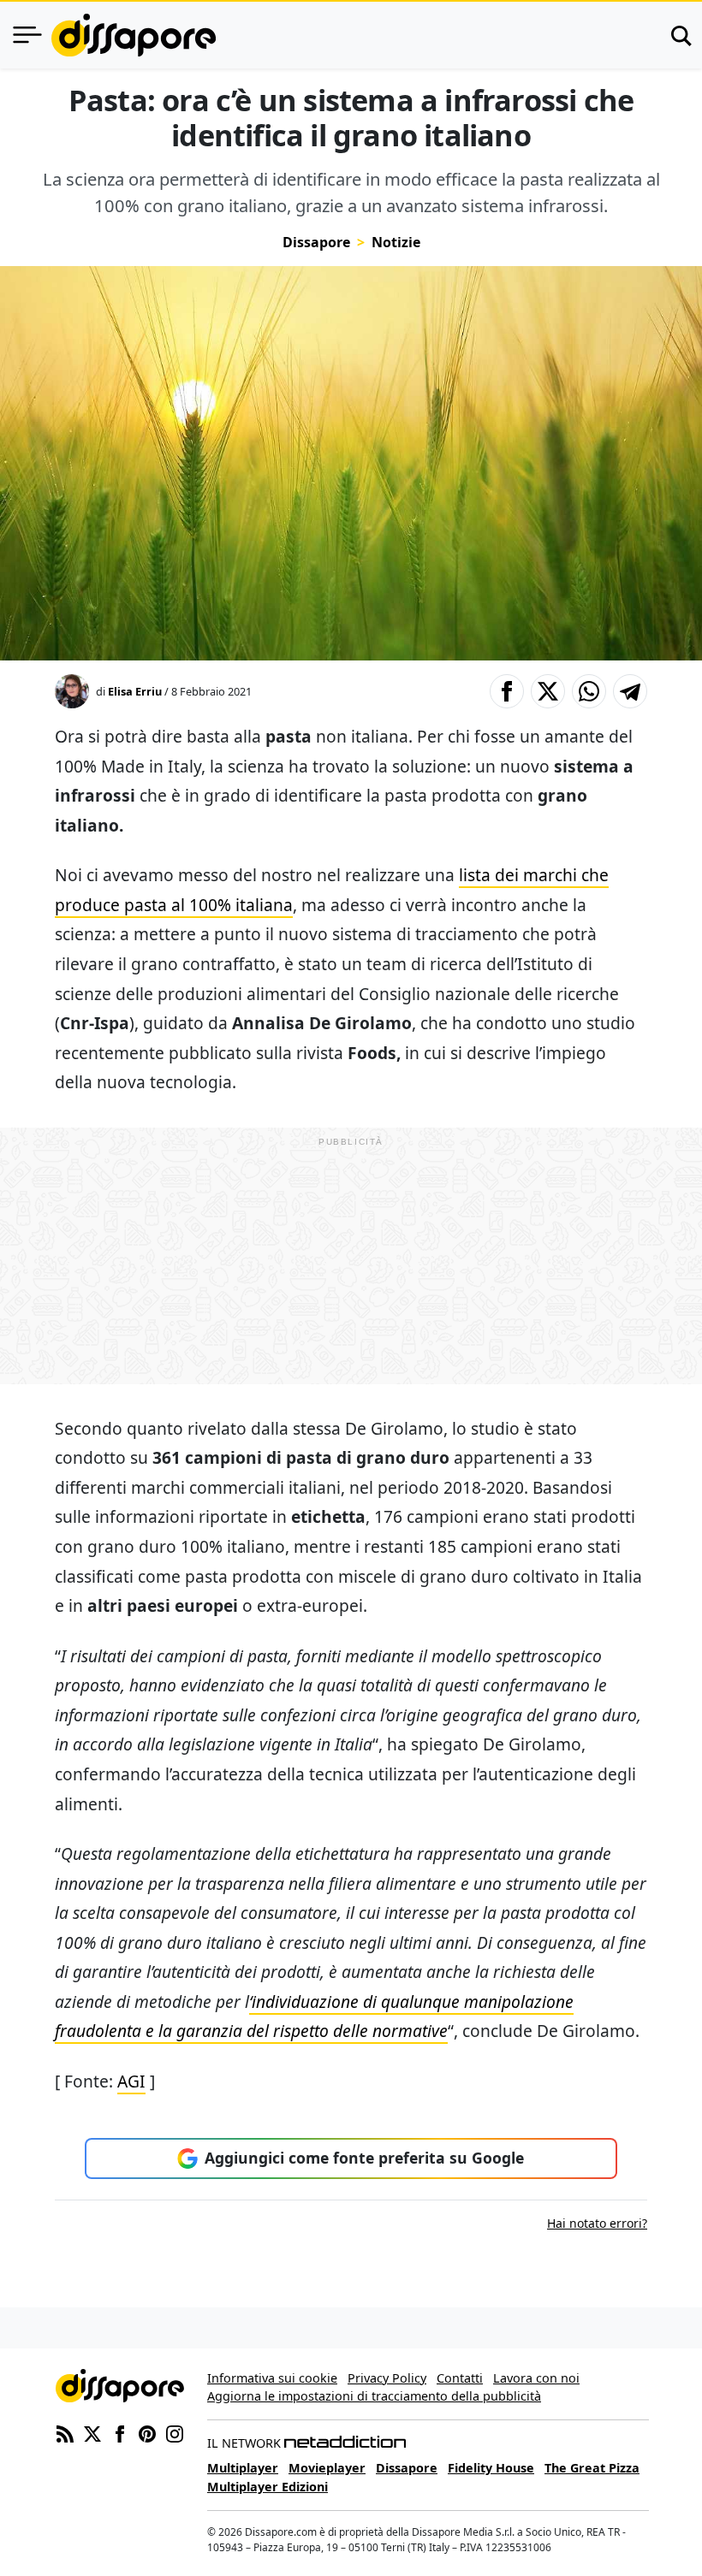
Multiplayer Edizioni (268, 2487)
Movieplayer (327, 2468)
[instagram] (175, 2433)
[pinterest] (147, 2433)
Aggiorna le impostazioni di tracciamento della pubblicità (374, 2396)
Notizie (396, 242)
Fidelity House (491, 2468)
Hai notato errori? (597, 2223)
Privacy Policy (387, 2378)
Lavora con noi (536, 2378)
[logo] (134, 35)
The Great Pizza (592, 2468)
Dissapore (316, 242)
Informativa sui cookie (272, 2378)
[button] (507, 691)
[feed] (65, 2433)
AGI (131, 2081)
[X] (92, 2433)
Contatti (460, 2378)
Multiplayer (243, 2468)
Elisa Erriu (135, 691)
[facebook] (120, 2433)
